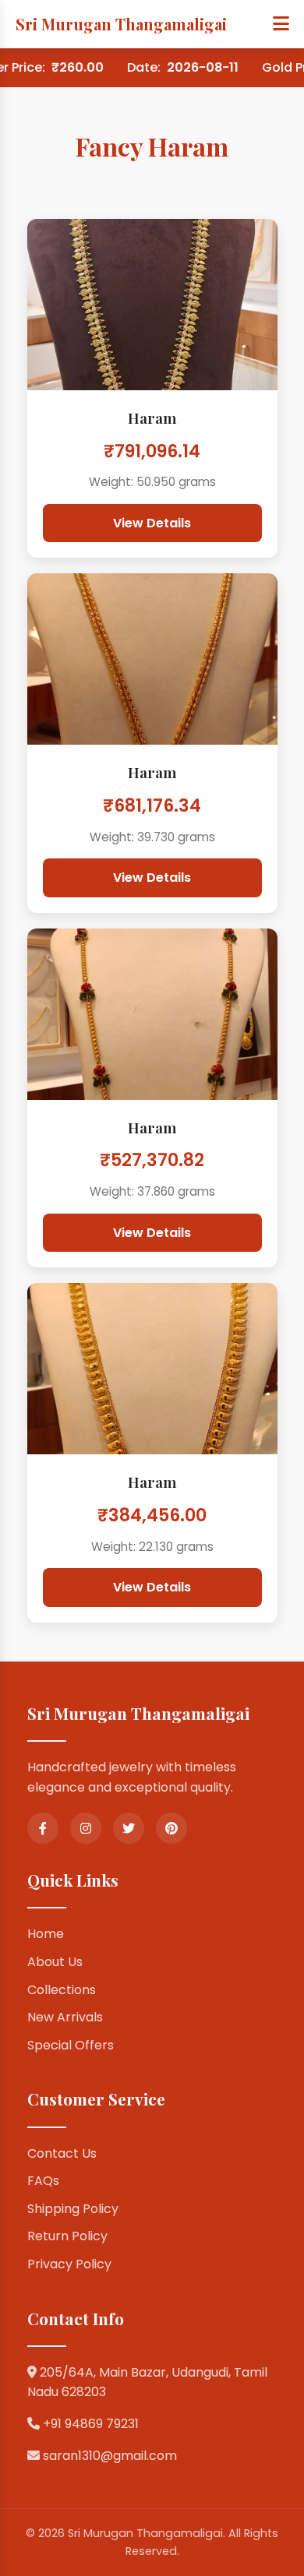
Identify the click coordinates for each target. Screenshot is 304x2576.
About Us (55, 1962)
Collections (62, 1990)
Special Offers (71, 2045)
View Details (152, 523)
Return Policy (67, 2236)
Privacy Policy (69, 2264)
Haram (152, 418)
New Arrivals (65, 2017)
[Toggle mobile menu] (281, 24)
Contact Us (62, 2153)
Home (46, 1934)
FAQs (43, 2181)
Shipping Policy (73, 2209)
